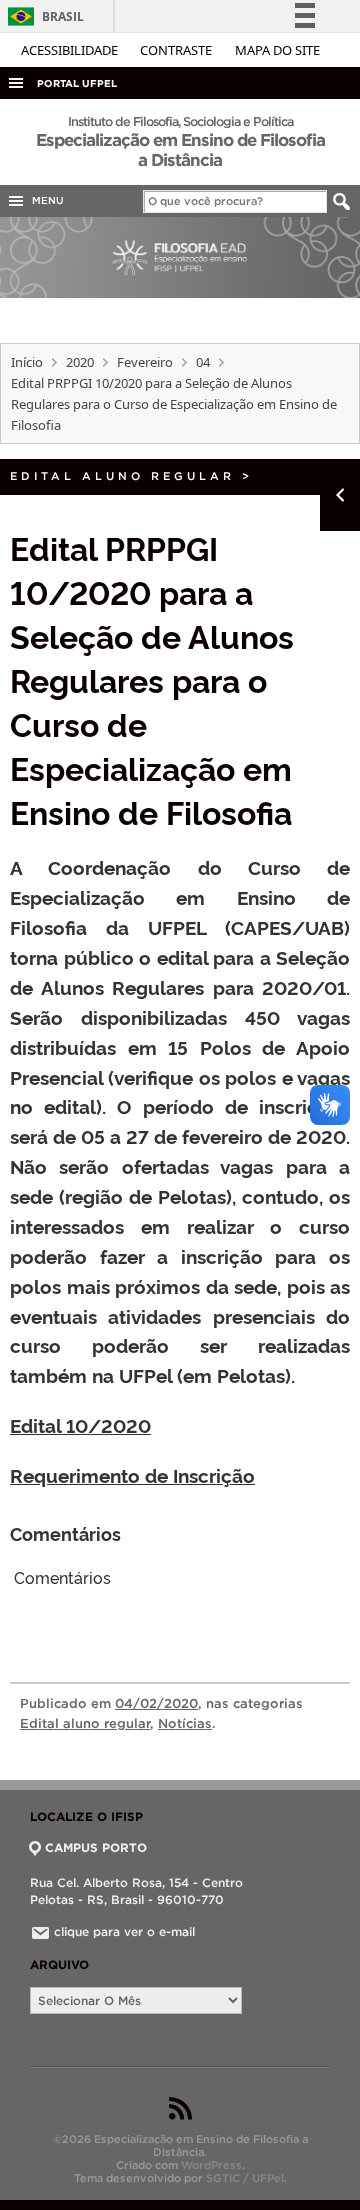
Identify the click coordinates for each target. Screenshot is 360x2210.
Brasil (42, 16)
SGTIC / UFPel (245, 2178)
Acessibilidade (71, 50)
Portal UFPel (77, 83)
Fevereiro (145, 362)
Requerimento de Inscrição (132, 1475)
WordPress (211, 2165)
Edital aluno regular (122, 476)
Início (27, 362)
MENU (45, 200)
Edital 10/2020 (80, 1425)
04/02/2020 (156, 1703)
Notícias (185, 1723)
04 (203, 362)
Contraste (177, 50)
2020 (80, 362)
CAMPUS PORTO (96, 1847)
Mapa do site (277, 50)
